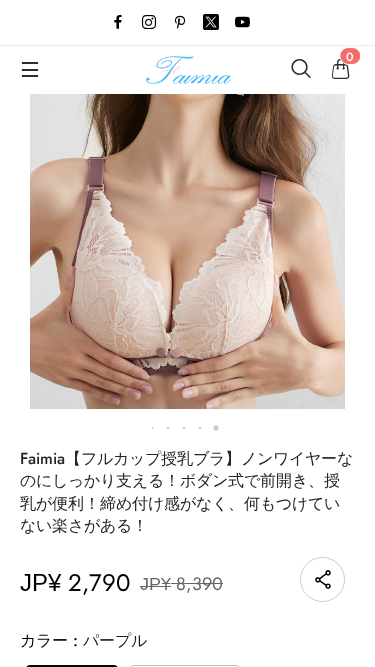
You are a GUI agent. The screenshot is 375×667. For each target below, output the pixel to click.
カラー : (83, 640)
